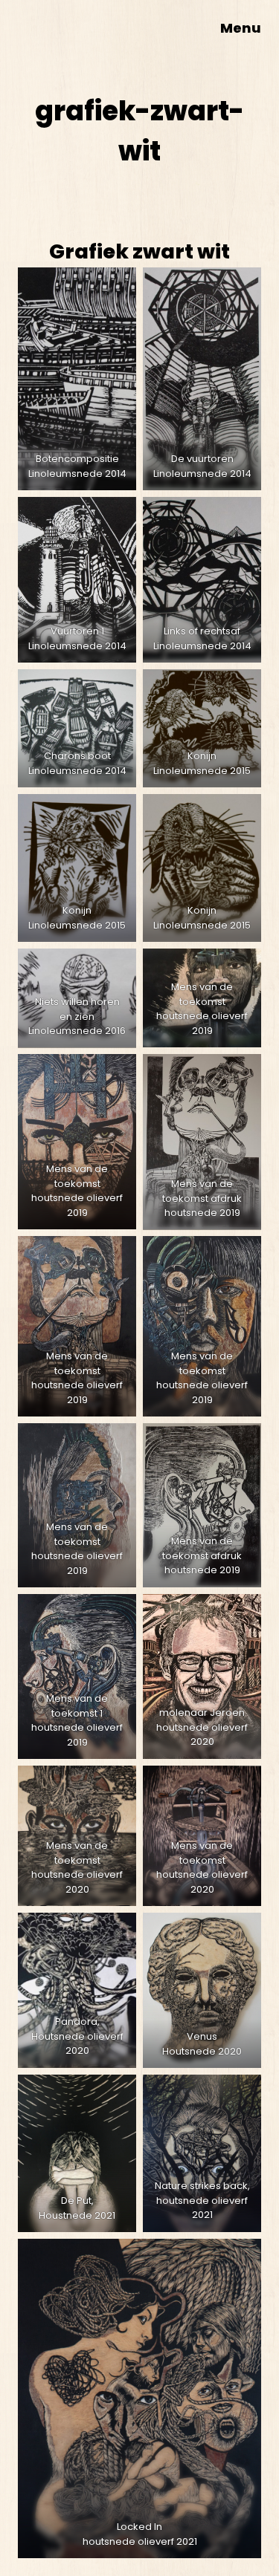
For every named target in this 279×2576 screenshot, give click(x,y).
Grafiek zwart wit (139, 251)
